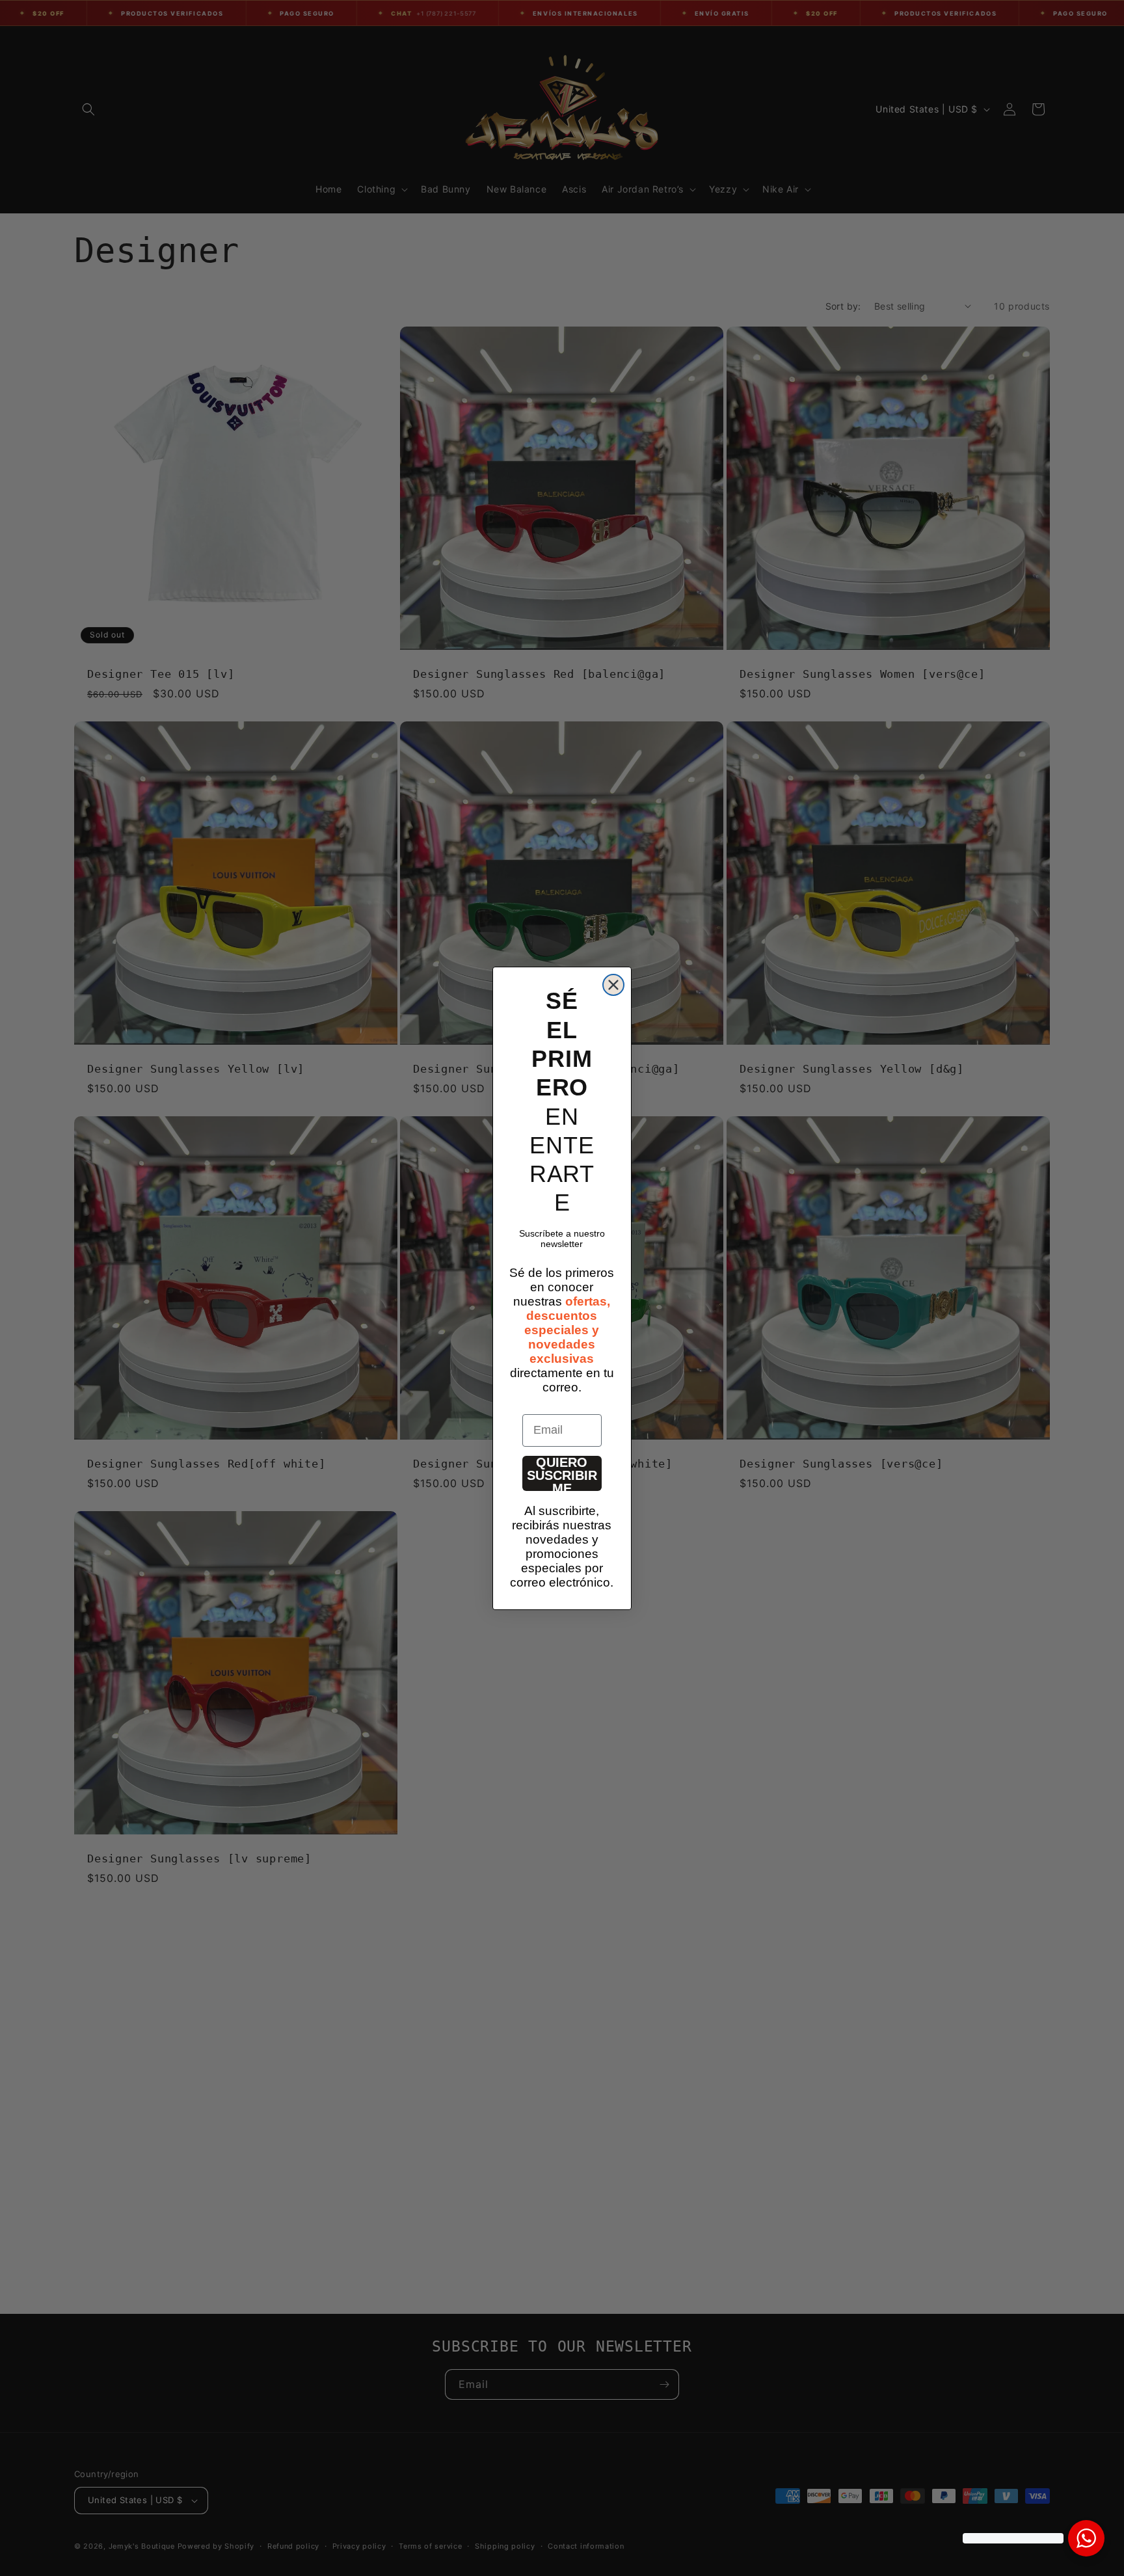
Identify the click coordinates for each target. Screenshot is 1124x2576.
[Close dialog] (613, 985)
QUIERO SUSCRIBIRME (562, 1473)
